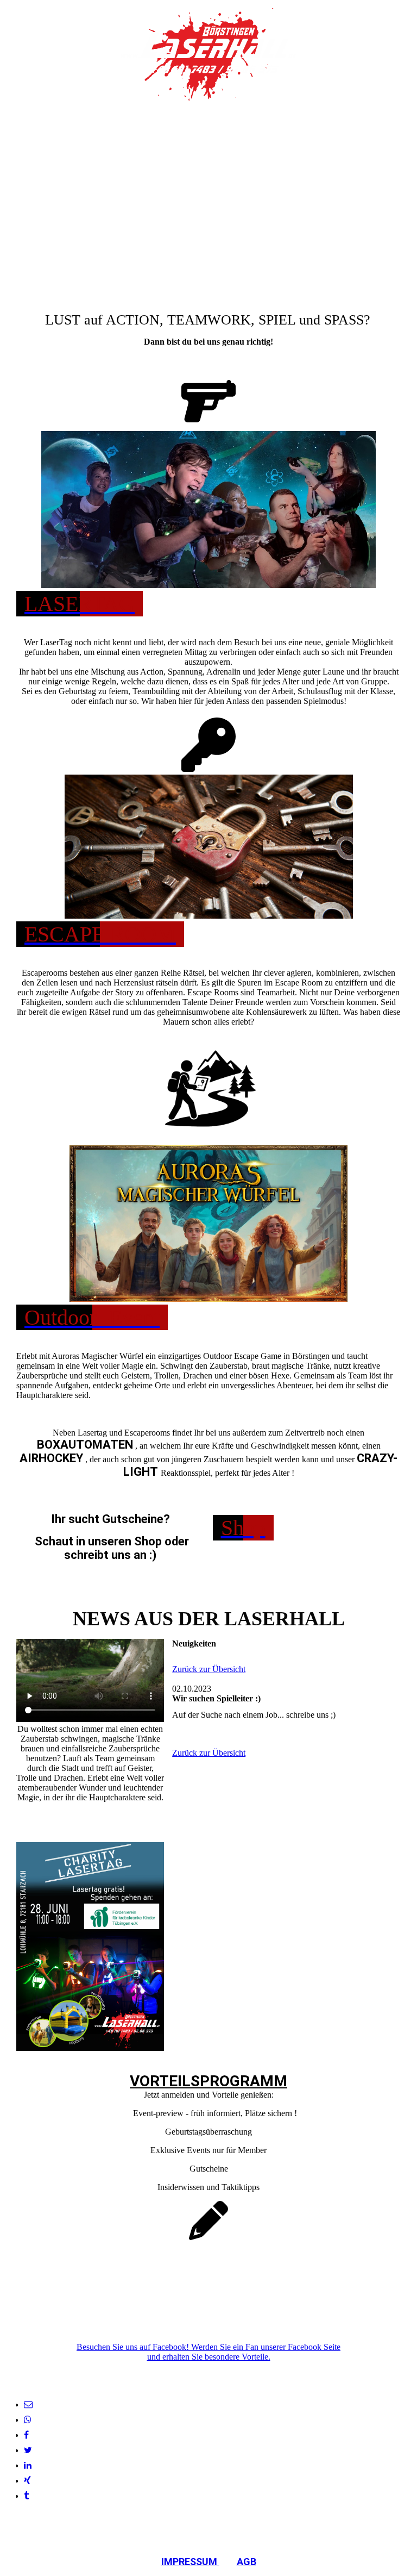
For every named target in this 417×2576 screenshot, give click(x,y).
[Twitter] (28, 2450)
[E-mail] (28, 2405)
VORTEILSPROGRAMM (208, 2081)
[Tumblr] (26, 2496)
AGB (247, 2562)
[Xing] (27, 2481)
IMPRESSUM (190, 2562)
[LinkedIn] (28, 2465)
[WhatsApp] (28, 2420)
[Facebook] (26, 2435)
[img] (209, 54)
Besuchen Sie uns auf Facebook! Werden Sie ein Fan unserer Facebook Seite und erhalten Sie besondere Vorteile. (208, 2352)
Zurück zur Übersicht (209, 1669)
